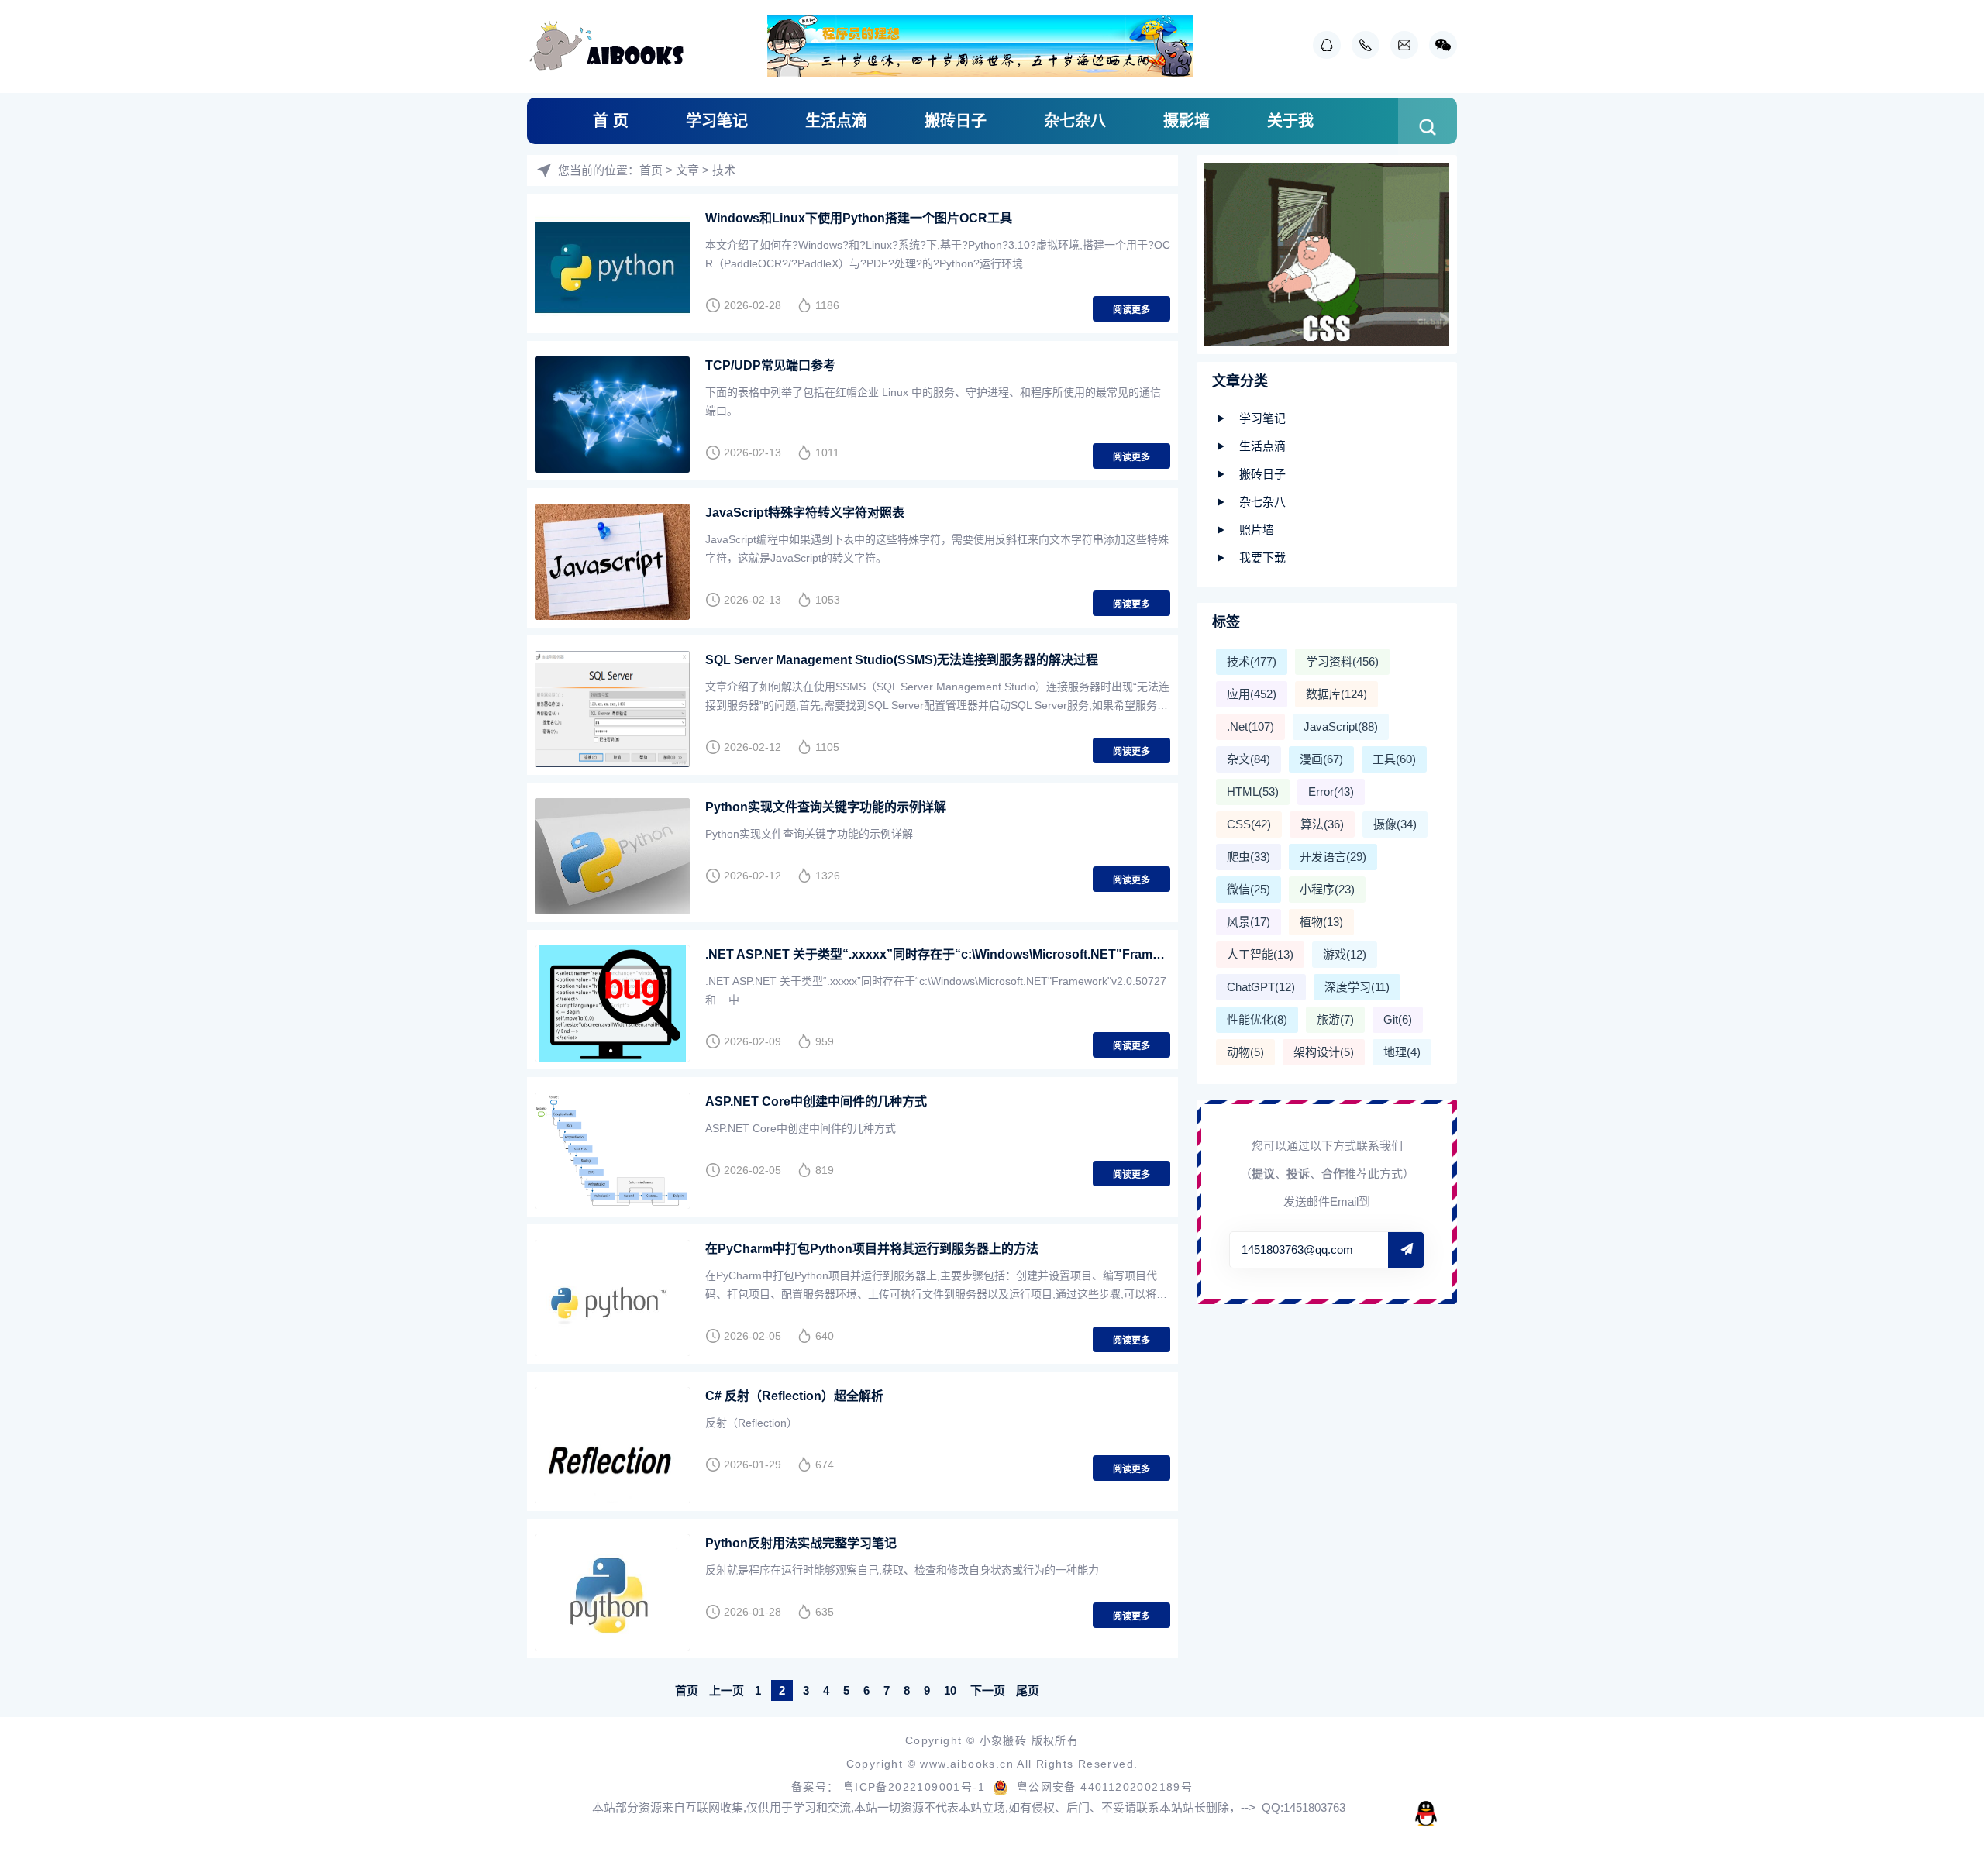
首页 (651, 170)
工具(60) (1394, 759)
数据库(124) (1336, 694)
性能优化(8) (1257, 1019)
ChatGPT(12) (1261, 987)
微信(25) (1249, 889)
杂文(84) (1249, 759)
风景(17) (1249, 922)
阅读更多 (1131, 310)
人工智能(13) (1260, 954)
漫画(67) (1321, 759)
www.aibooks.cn (968, 1764)
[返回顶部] (1934, 1670)
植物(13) (1321, 922)
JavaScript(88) (1341, 726)
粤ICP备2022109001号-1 (916, 1787)
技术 (724, 170)
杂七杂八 (1075, 121)
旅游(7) (1335, 1019)
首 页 (611, 121)
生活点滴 (836, 121)
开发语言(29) (1333, 857)
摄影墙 (1187, 121)
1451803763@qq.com (1297, 1250)
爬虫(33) (1249, 857)
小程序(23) (1327, 889)
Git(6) (1398, 1019)
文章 (687, 170)
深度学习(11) (1357, 987)
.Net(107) (1250, 726)
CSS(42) (1249, 824)
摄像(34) (1395, 824)
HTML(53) (1253, 792)
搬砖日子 (956, 121)
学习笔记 (717, 121)
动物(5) (1245, 1052)
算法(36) (1322, 824)
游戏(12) (1345, 954)
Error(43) (1331, 792)
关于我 (1290, 121)
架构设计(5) (1324, 1052)
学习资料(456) (1342, 661)
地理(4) (1402, 1052)
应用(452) (1252, 694)
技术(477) (1252, 661)
